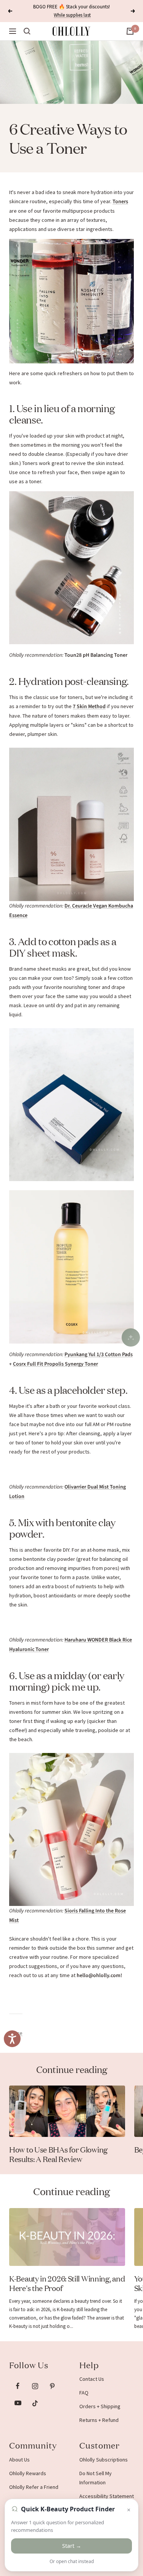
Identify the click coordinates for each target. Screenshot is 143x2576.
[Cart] (130, 31)
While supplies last (72, 15)
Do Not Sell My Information (96, 2478)
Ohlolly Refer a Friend (34, 2487)
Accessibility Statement (107, 2496)
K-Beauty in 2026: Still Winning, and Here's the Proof (67, 2283)
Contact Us (92, 2379)
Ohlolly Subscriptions (104, 2460)
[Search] (27, 31)
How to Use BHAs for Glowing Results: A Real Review (58, 2154)
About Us (19, 2460)
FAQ (84, 2393)
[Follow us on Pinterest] (52, 2386)
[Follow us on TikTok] (35, 2403)
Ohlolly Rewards (28, 2473)
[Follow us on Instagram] (35, 2386)
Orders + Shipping (100, 2406)
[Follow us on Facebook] (18, 2386)
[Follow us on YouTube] (18, 2403)
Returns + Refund (99, 2420)
